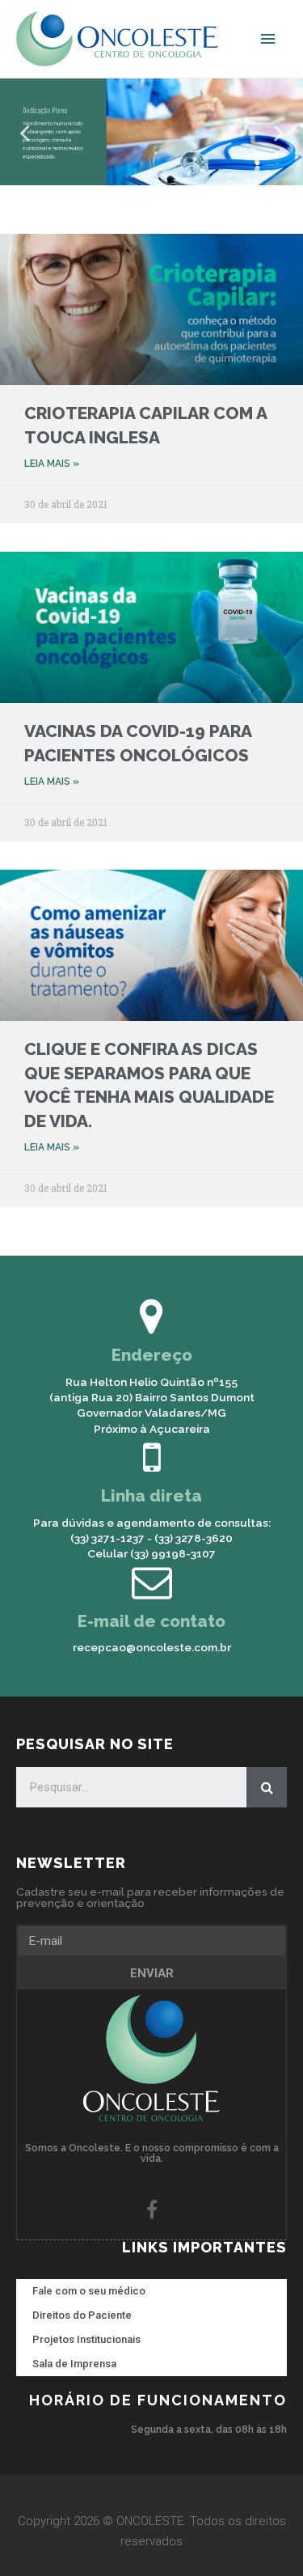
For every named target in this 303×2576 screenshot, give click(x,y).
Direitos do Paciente (82, 2315)
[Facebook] (152, 2210)
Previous (24, 131)
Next (279, 131)
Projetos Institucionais (86, 2339)
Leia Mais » (52, 464)
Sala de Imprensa (74, 2364)
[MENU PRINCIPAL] (268, 39)
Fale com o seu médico (89, 2291)
